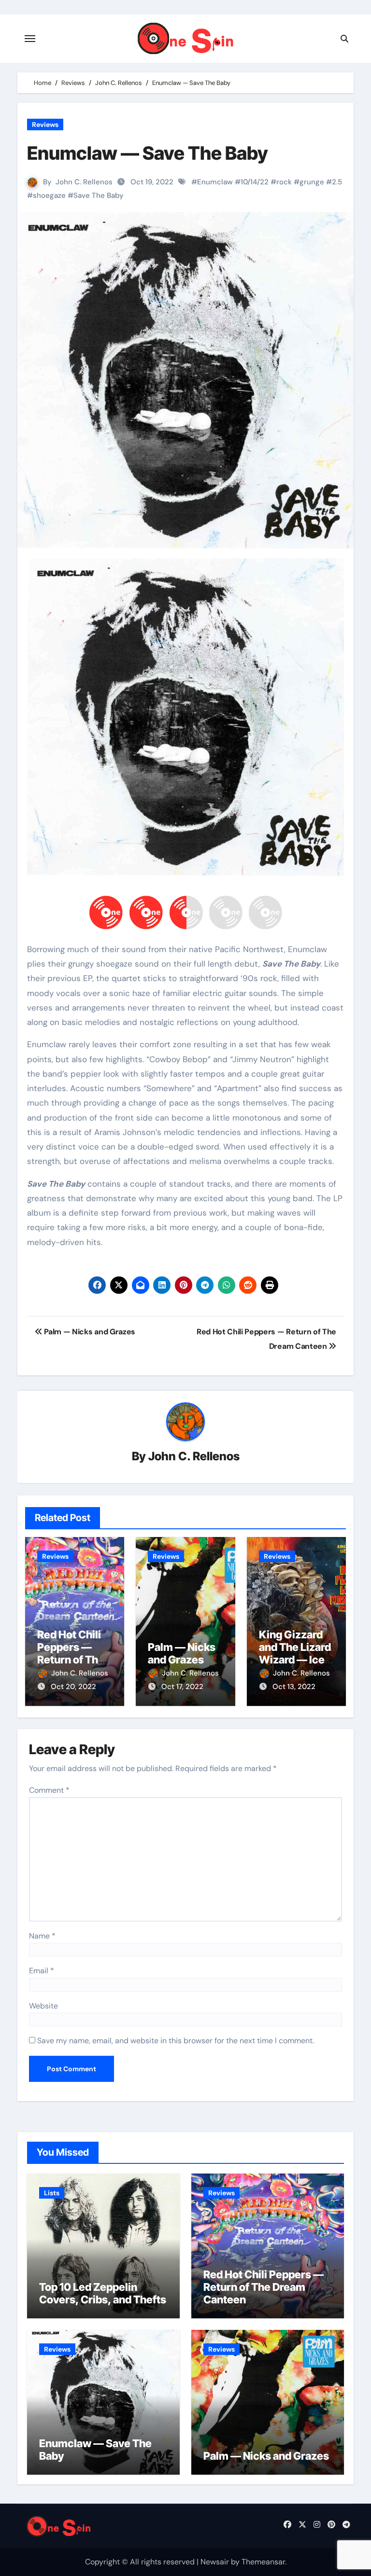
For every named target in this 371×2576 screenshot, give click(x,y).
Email (42, 1971)
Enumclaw (215, 182)
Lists (52, 2193)
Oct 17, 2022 (182, 1687)
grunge (312, 182)
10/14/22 (255, 182)
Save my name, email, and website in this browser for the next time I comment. (176, 2041)
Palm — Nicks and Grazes (182, 1653)
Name (42, 1936)
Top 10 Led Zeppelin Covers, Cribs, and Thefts (103, 2293)
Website (43, 2006)
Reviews (45, 125)
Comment (49, 1790)
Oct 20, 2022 (73, 1687)
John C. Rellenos (84, 182)
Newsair (215, 2562)
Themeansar (263, 2562)
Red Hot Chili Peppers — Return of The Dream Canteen (71, 1660)
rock (284, 182)
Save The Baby (99, 195)
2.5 (337, 182)
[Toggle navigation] (30, 39)
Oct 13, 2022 (294, 1687)
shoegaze (49, 195)
